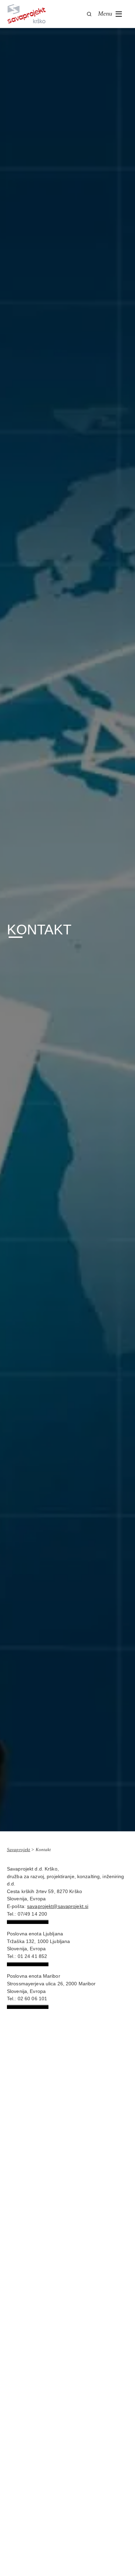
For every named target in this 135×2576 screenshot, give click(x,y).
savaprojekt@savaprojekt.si (58, 1906)
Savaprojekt (19, 1850)
